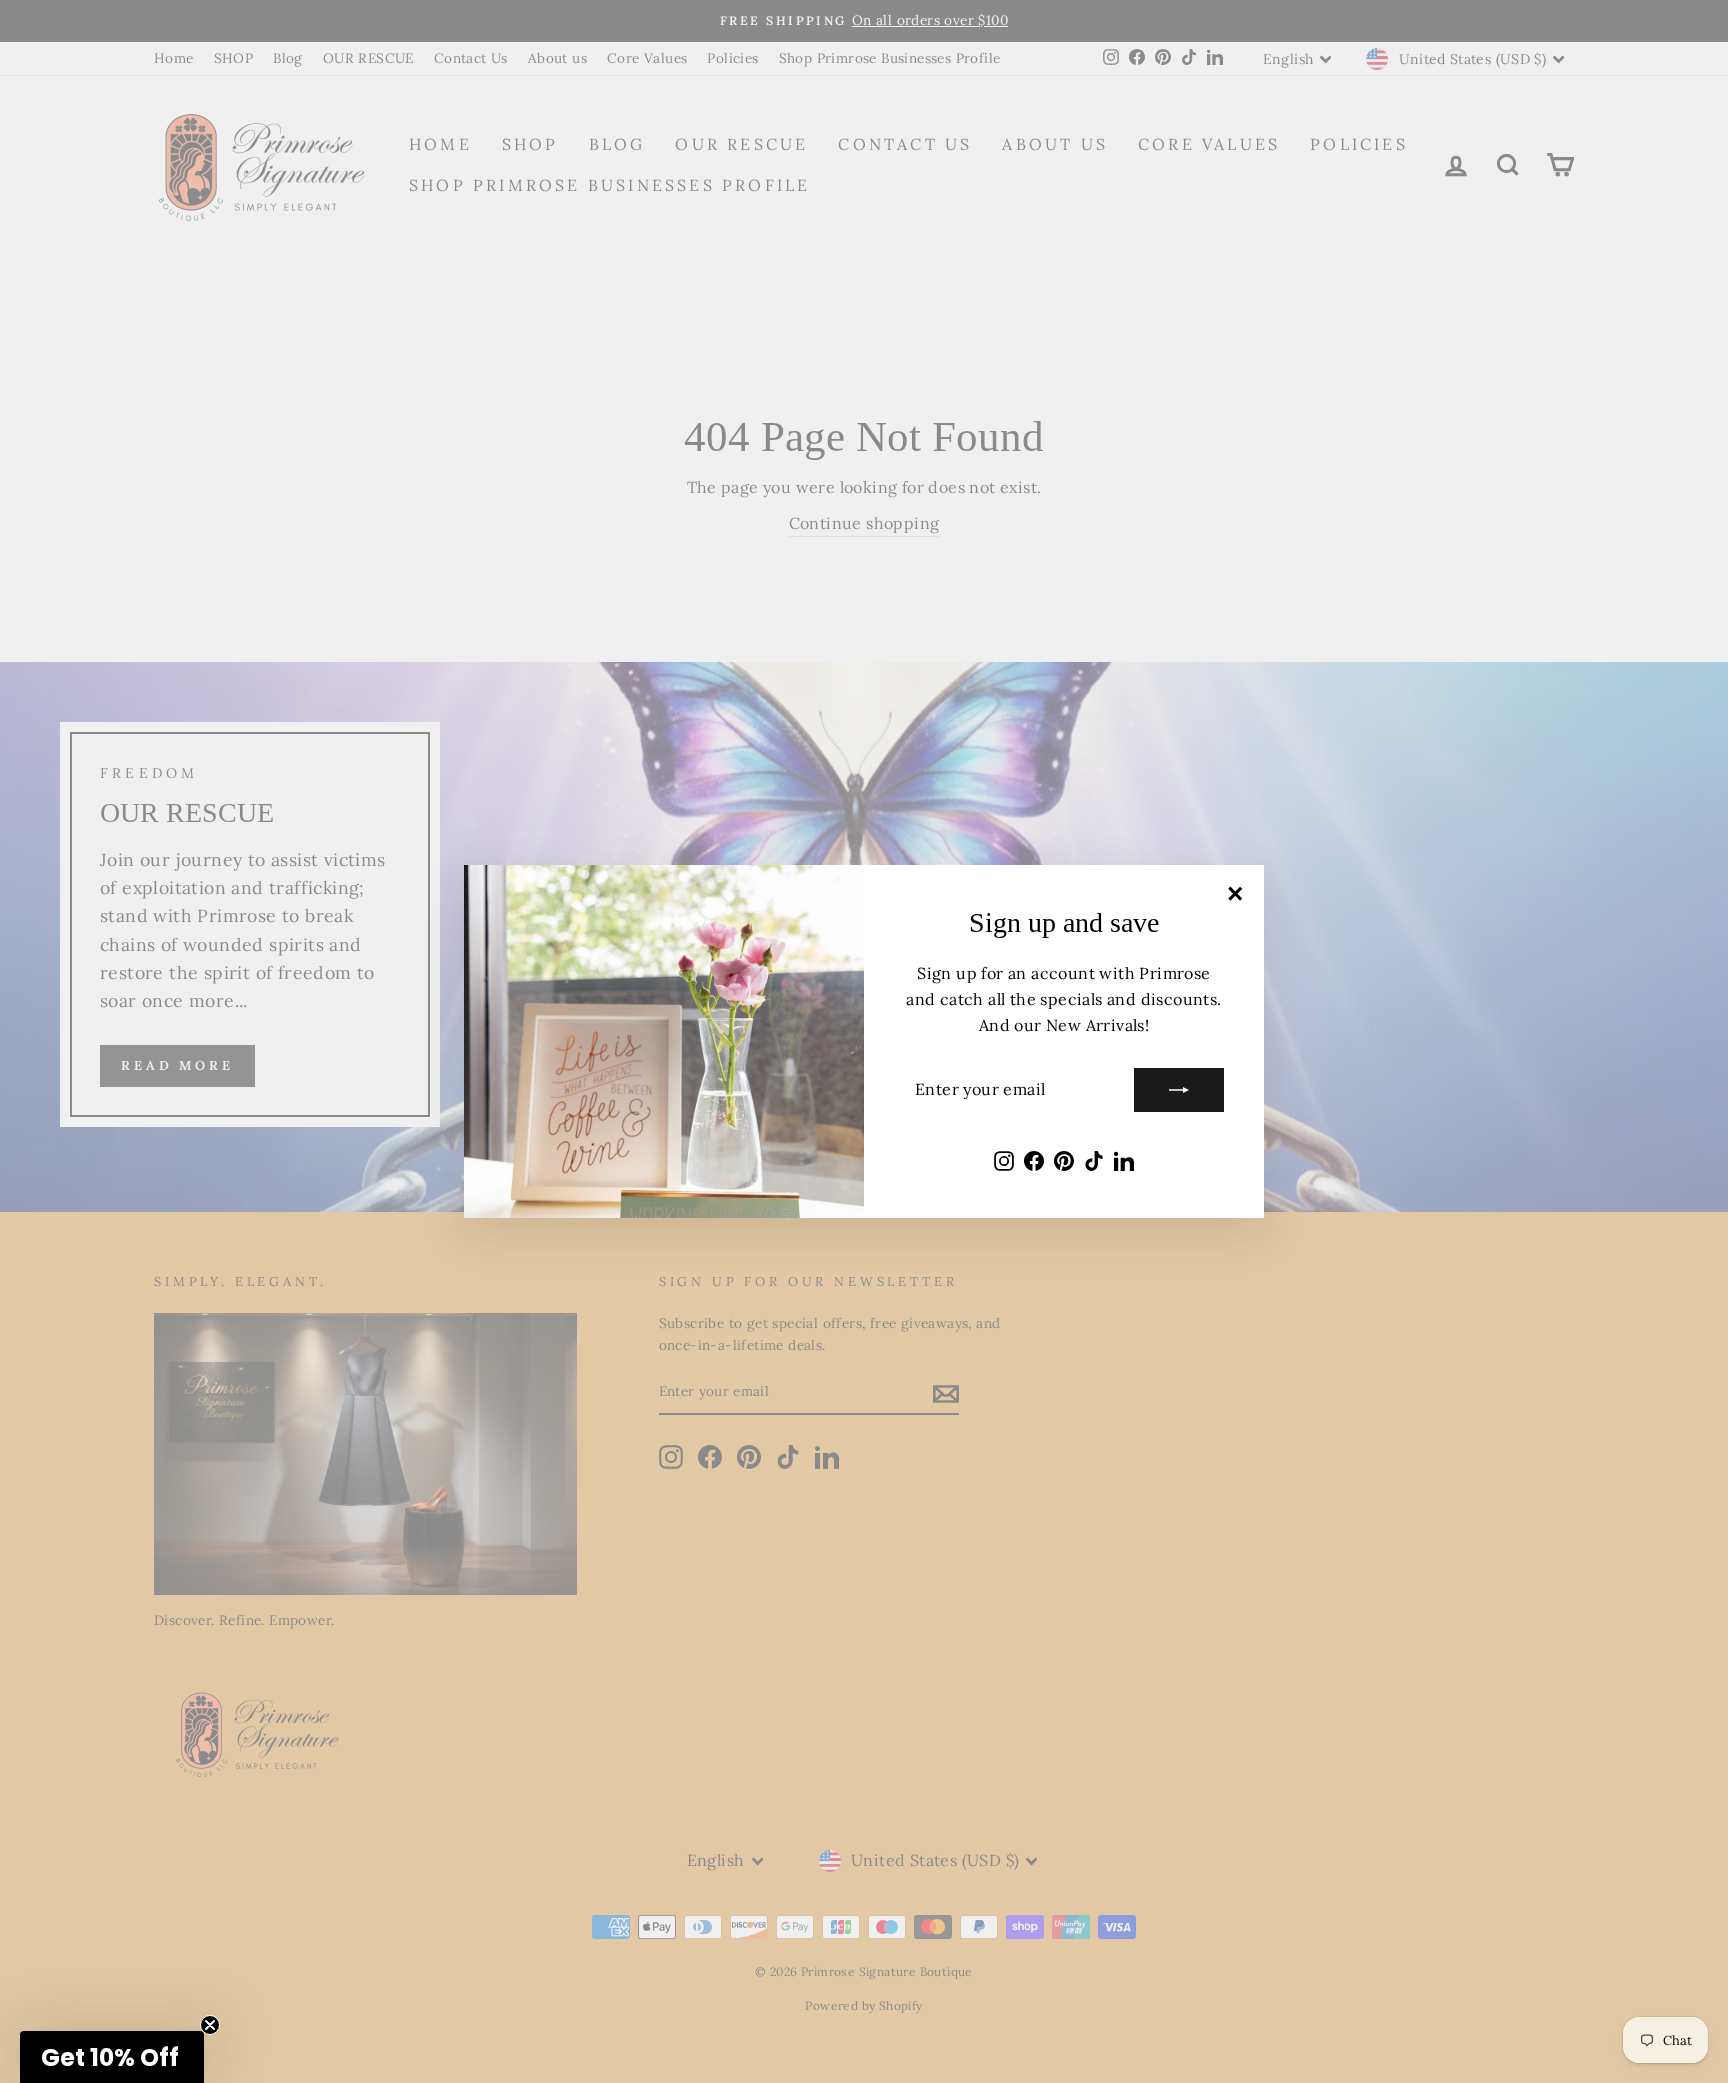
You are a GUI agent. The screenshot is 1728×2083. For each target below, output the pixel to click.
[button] (112, 2057)
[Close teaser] (210, 2025)
